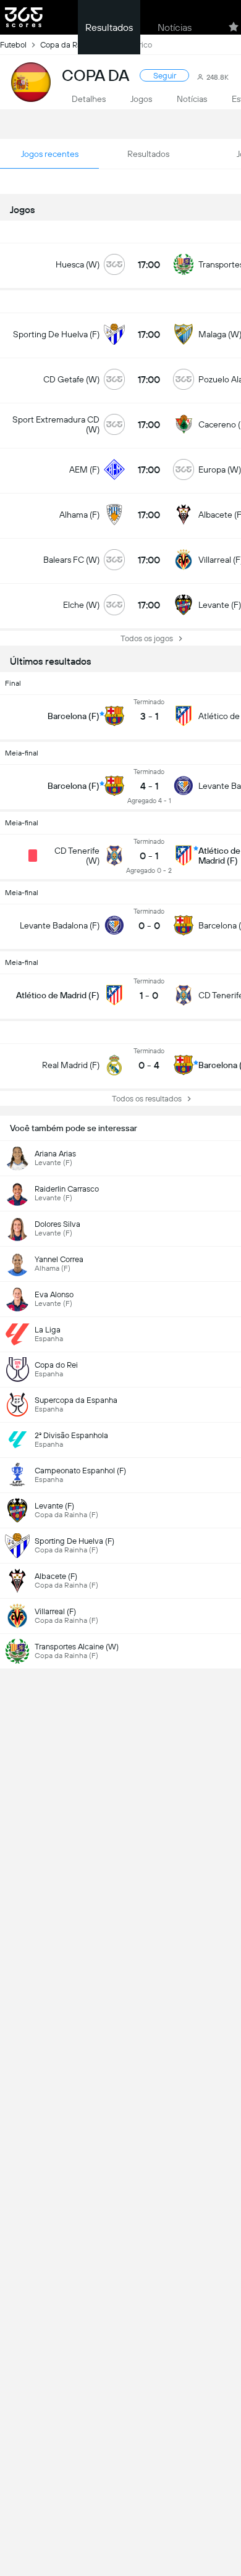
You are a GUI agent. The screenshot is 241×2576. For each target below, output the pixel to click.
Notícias (175, 27)
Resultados (109, 27)
